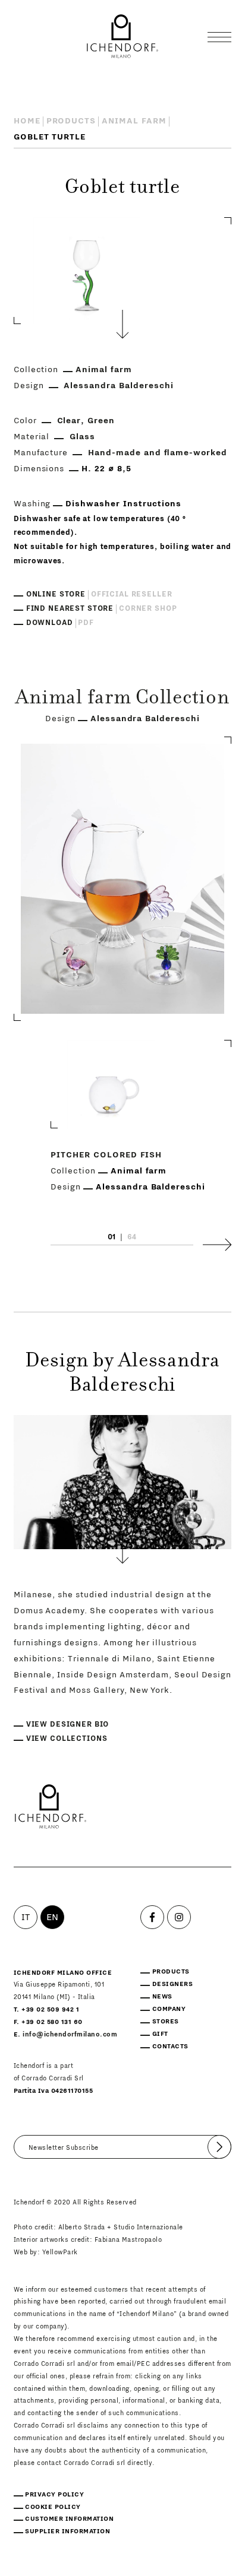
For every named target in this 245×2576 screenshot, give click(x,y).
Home (27, 121)
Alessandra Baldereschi (118, 386)
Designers (173, 1984)
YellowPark (60, 2252)
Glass (82, 437)
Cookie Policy (53, 2507)
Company (169, 2009)
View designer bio (68, 1724)
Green (101, 421)
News (162, 1996)
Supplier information (67, 2531)
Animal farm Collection (122, 699)
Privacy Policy (54, 2494)
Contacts (170, 2046)
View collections (67, 1739)
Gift (160, 2034)
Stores (166, 2021)
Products (71, 121)
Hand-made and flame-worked (157, 453)
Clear (69, 421)
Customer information (69, 2519)
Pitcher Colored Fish (106, 1155)
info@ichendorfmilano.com (70, 2034)
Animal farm (134, 121)
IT (26, 1917)
